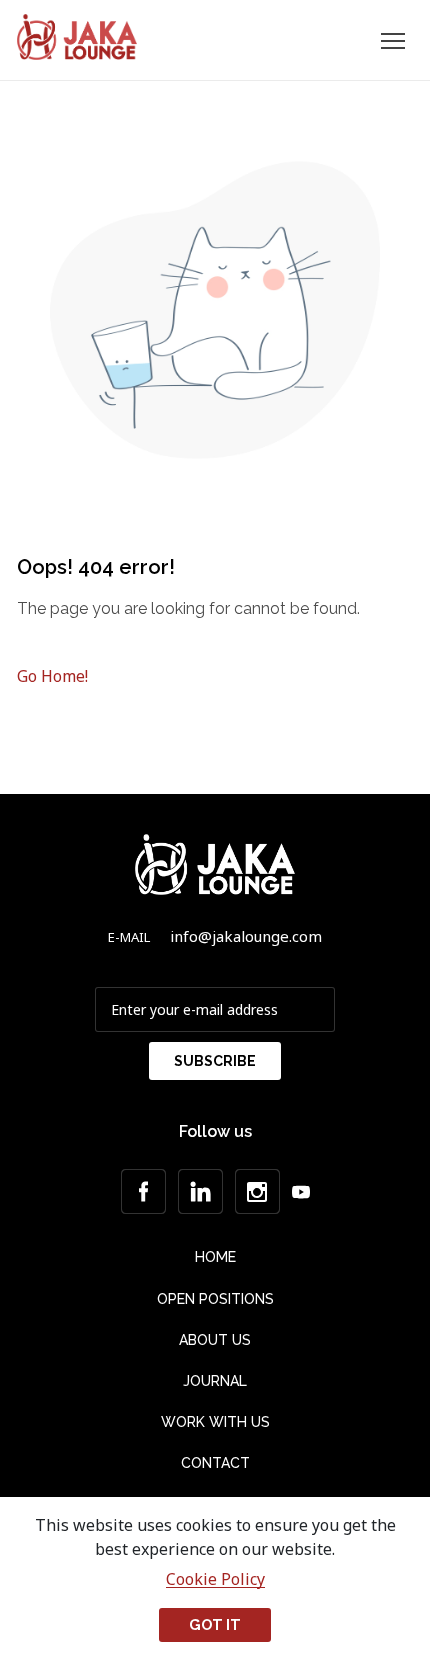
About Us (215, 1340)
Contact (215, 1463)
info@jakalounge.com (246, 936)
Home (215, 1257)
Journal (215, 1381)
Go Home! (52, 676)
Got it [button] (215, 1624)
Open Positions (215, 1299)
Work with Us (215, 1422)
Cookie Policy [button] (215, 1579)
